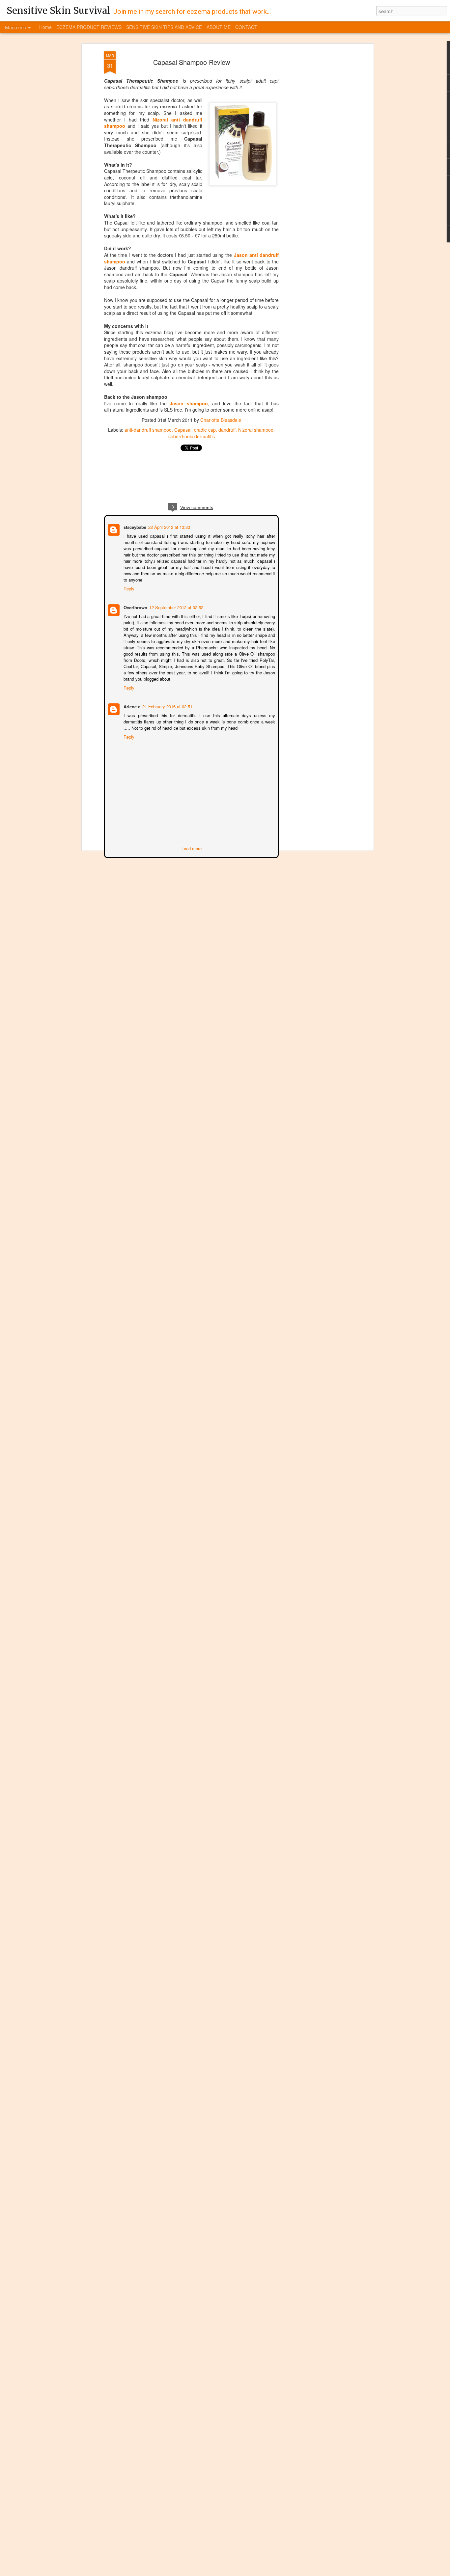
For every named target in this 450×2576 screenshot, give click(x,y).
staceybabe (134, 526)
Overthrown (135, 600)
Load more (192, 841)
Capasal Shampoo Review (192, 62)
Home (45, 27)
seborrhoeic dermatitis (192, 436)
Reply (128, 582)
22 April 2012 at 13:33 (169, 526)
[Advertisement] (315, 155)
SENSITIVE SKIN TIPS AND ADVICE (164, 27)
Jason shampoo (189, 403)
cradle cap (205, 430)
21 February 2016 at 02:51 (167, 700)
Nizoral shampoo (256, 430)
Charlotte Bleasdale (221, 420)
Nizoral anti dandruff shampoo (153, 123)
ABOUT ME (219, 27)
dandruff (227, 430)
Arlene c (131, 700)
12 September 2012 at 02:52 (176, 600)
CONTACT (246, 27)
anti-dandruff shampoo (148, 430)
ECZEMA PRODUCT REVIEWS (89, 27)
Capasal (183, 430)
